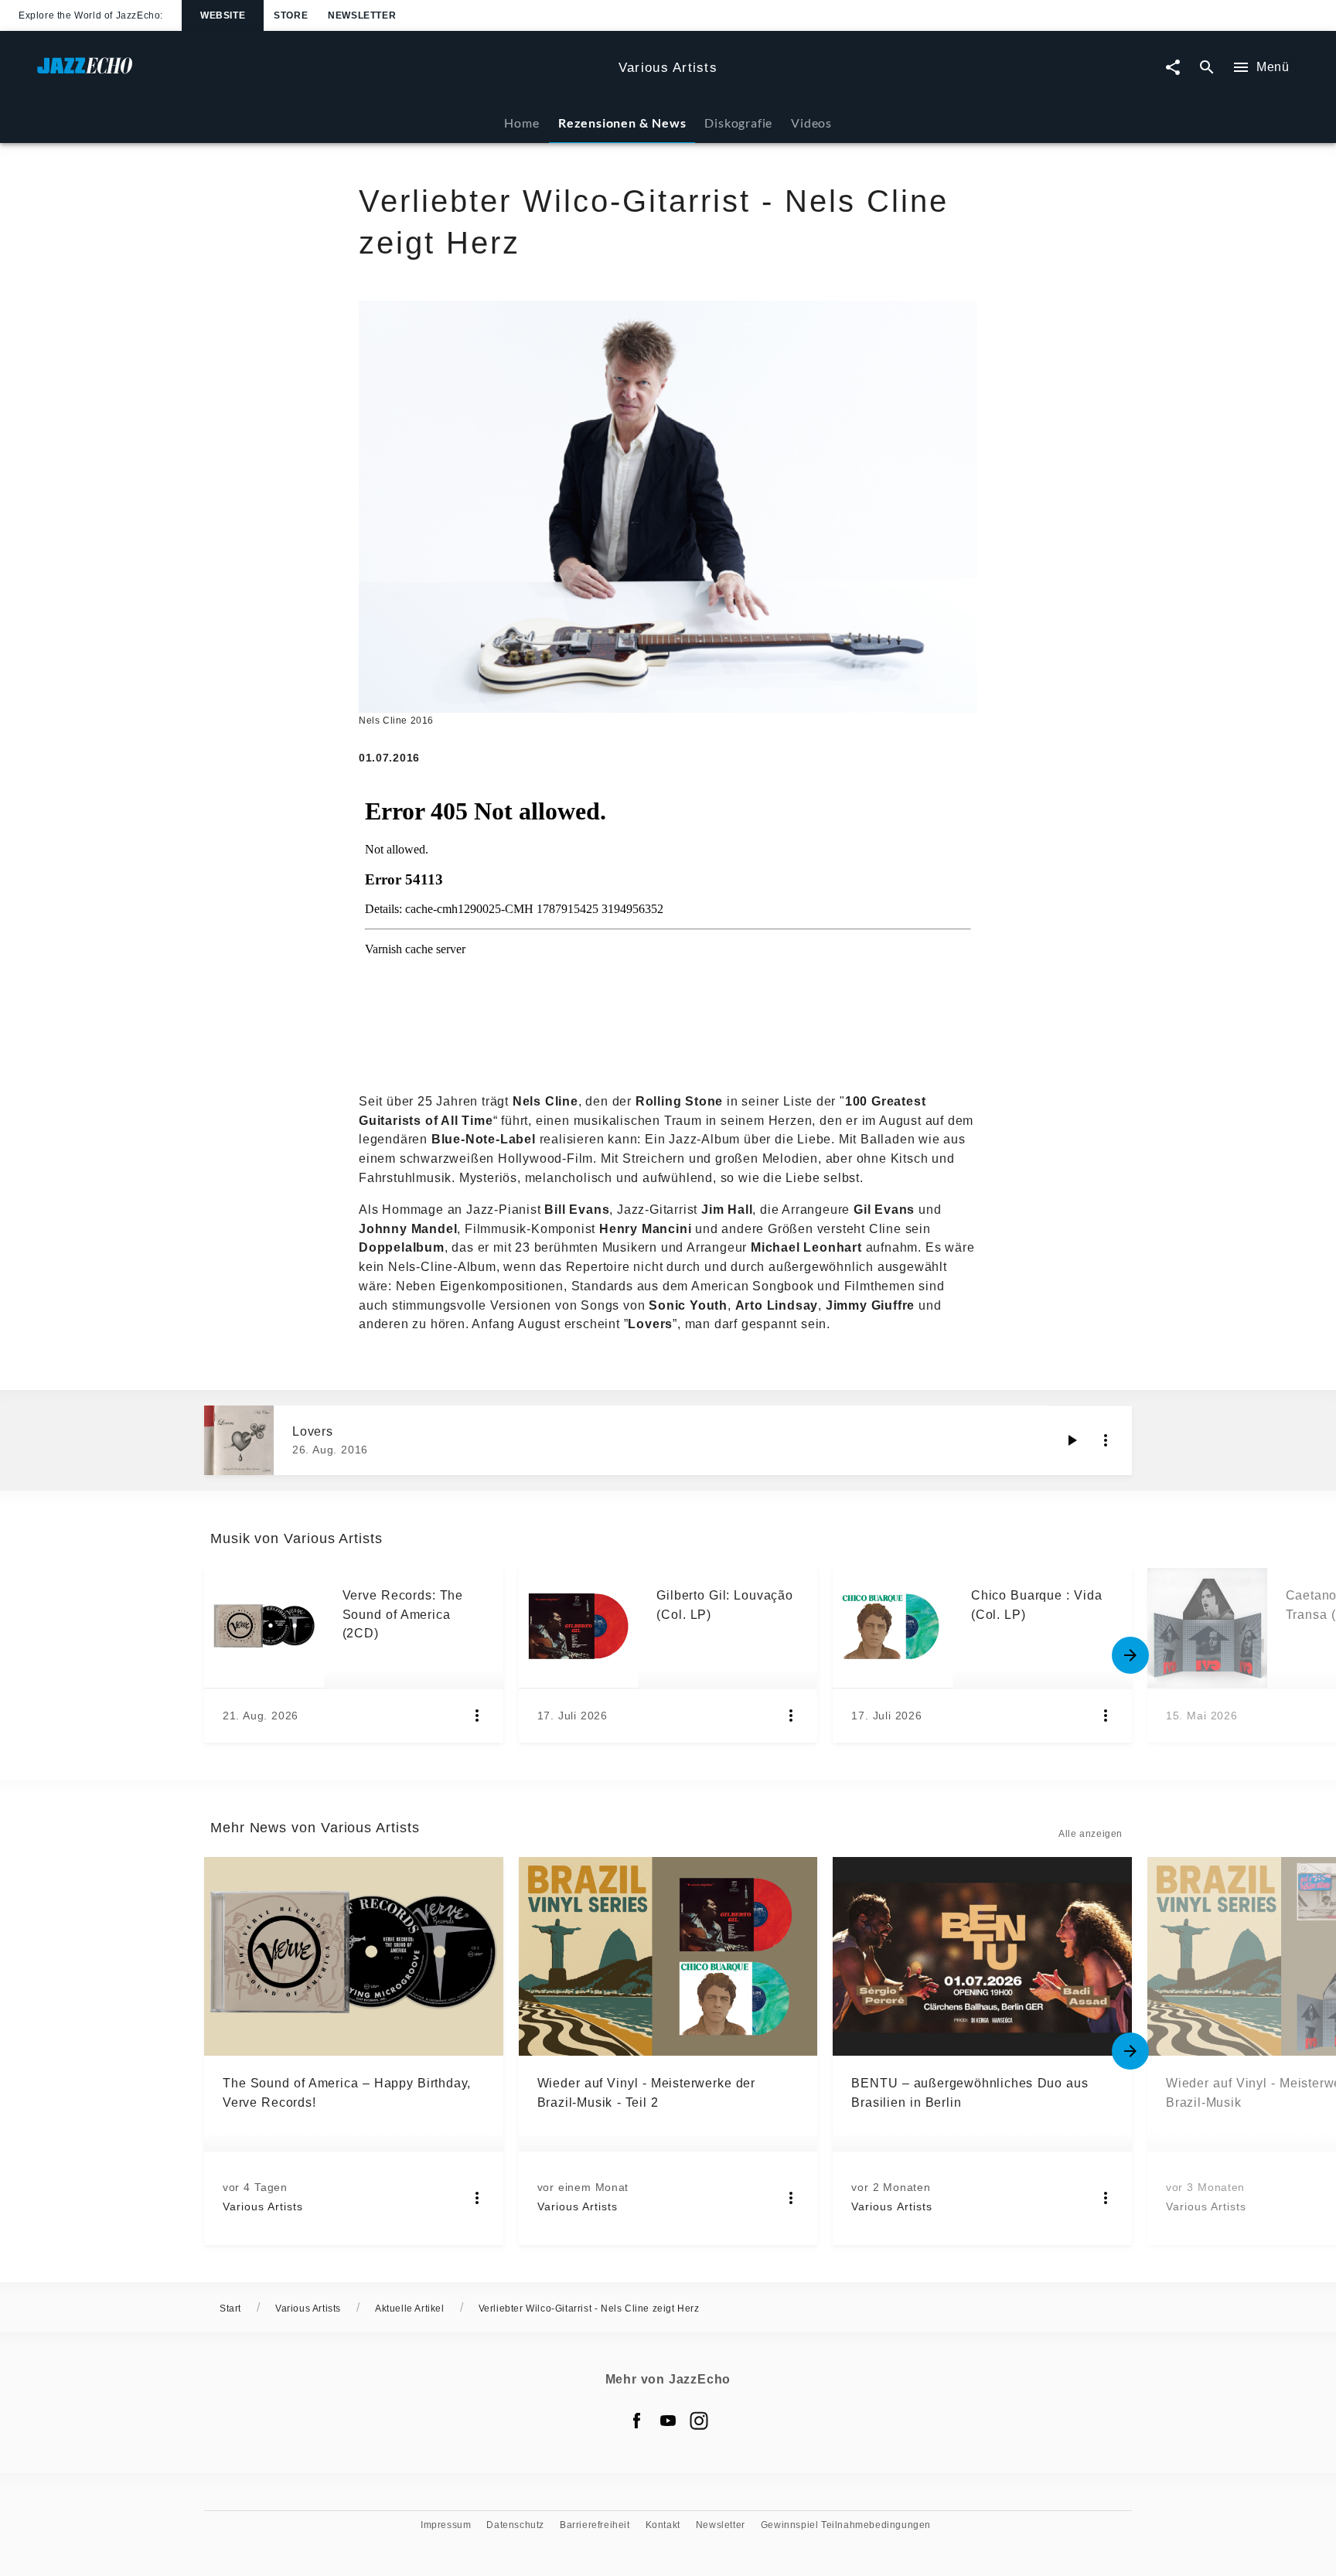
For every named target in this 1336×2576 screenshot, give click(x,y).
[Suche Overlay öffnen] (1207, 68)
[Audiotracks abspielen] (1072, 1440)
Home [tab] (521, 123)
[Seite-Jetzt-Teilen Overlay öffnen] (1173, 68)
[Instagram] (699, 2421)
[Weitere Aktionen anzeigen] (1106, 1440)
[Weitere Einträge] (1130, 1655)
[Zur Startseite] (322, 73)
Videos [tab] (811, 123)
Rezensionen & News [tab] (622, 123)
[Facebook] (637, 2421)
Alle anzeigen (1091, 1834)
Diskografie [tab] (738, 123)
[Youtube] (668, 2421)
